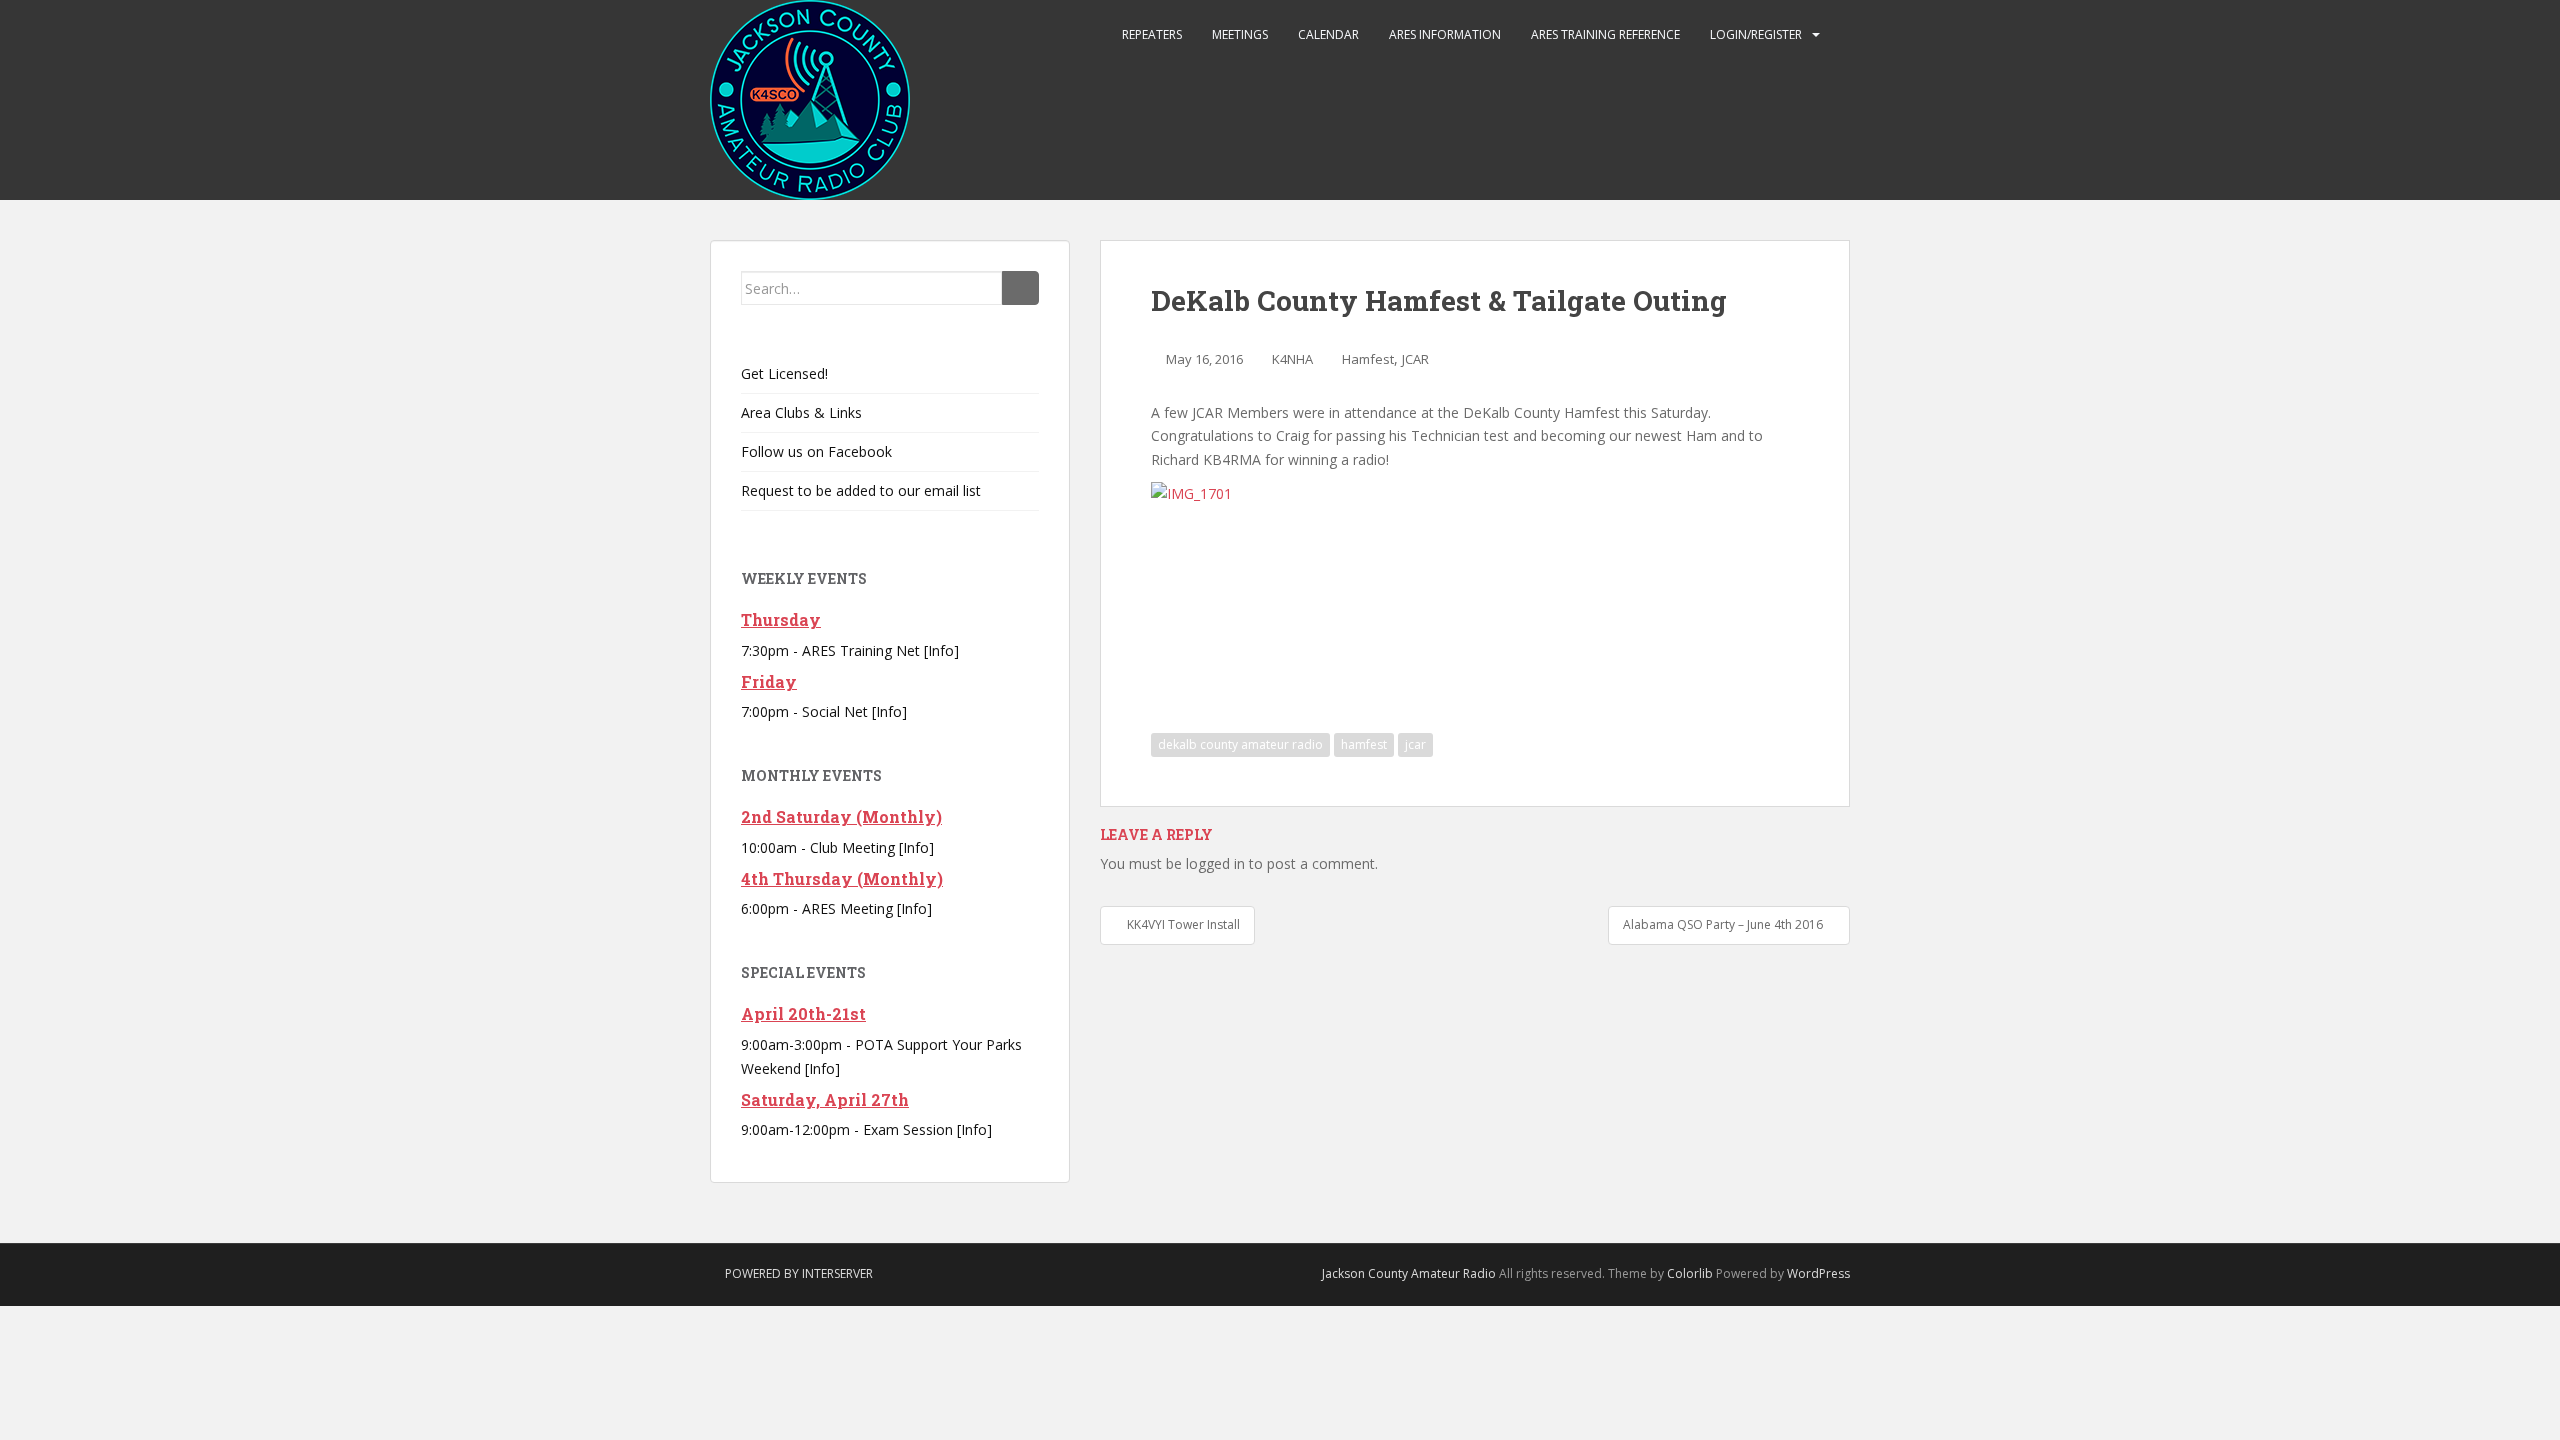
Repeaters (1152, 34)
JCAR (1415, 359)
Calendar (1328, 34)
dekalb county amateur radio (1240, 744)
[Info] (941, 650)
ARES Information (1445, 34)
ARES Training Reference (1605, 34)
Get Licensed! (784, 373)
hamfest (1364, 744)
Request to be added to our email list (861, 490)
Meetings (1240, 34)
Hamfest (1368, 359)
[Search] (1020, 288)
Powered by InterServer (799, 1273)
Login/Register (1756, 34)
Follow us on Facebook (816, 451)
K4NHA (1292, 359)
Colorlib (1690, 1273)
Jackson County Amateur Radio (1409, 1273)
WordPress (1818, 1273)
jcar (1415, 744)
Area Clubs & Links (801, 412)
